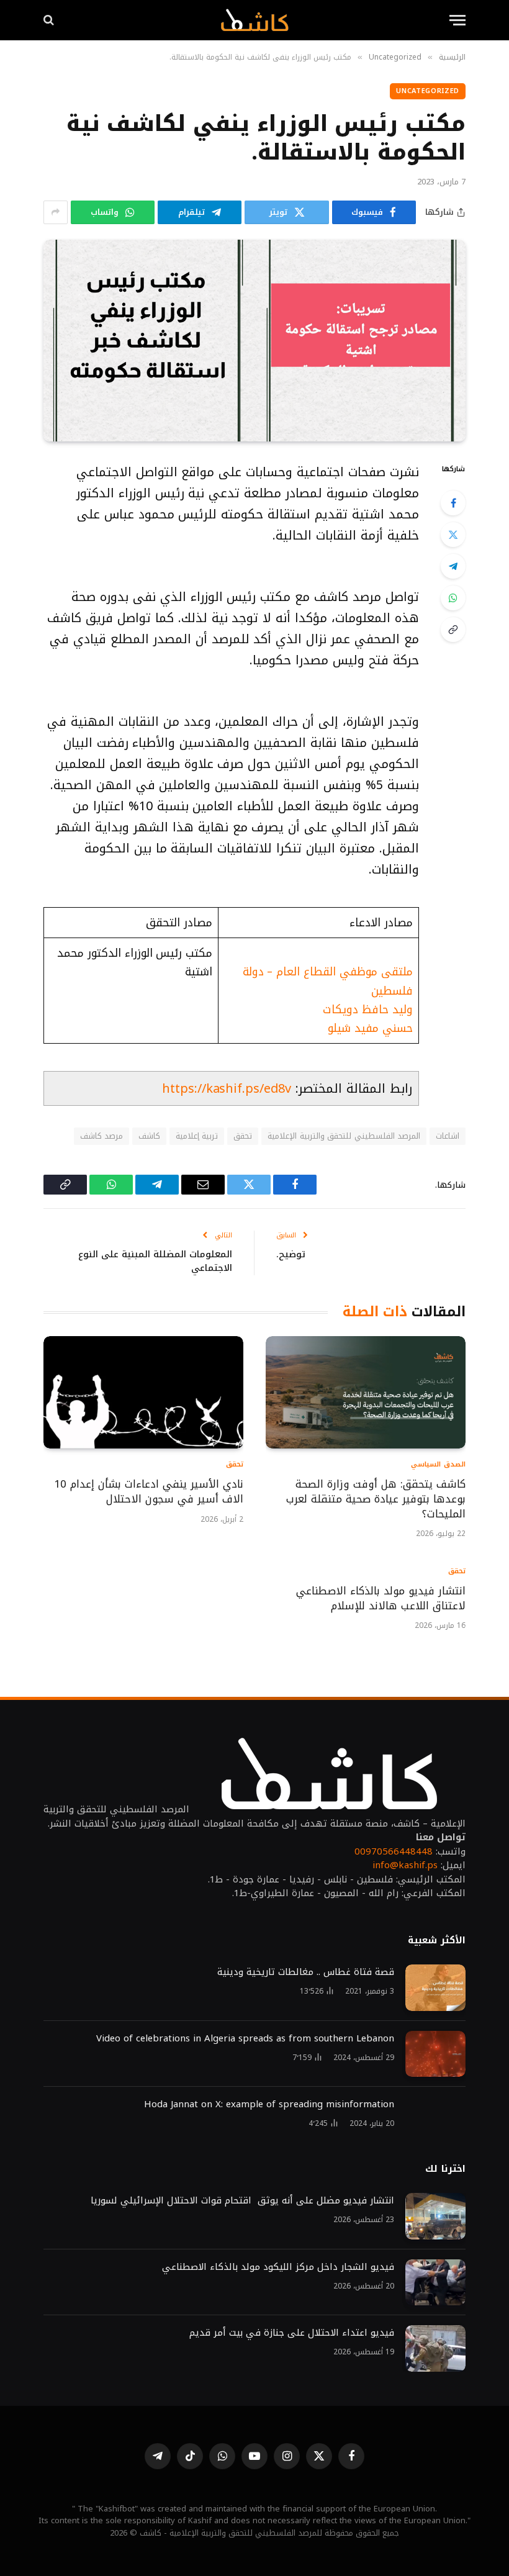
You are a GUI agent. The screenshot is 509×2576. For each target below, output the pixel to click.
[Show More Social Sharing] (56, 212)
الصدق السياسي (438, 1465)
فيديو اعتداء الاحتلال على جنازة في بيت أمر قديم (290, 2333)
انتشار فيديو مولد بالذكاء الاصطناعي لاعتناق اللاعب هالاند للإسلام (381, 1599)
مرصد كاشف (101, 1136)
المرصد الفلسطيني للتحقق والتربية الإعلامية (344, 1136)
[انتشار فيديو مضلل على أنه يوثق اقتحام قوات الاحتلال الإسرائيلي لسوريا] (435, 2216)
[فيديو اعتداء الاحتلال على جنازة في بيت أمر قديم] (435, 2348)
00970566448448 (394, 1851)
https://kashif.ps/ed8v (227, 1088)
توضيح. (291, 1254)
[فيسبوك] (453, 503)
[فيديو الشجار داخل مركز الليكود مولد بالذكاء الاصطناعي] (435, 2283)
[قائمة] (457, 20)
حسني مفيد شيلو (370, 1028)
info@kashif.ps (405, 1865)
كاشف (149, 1136)
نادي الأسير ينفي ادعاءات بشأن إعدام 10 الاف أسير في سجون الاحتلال (149, 1492)
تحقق (243, 1136)
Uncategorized (428, 91)
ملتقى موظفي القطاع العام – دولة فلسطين (328, 981)
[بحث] (50, 20)
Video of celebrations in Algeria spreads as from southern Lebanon (245, 2039)
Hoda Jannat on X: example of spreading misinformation (269, 2104)
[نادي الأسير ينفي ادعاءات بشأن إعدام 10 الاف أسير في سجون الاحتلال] (143, 1392)
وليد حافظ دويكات (368, 1010)
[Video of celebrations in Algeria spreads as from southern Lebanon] (435, 2054)
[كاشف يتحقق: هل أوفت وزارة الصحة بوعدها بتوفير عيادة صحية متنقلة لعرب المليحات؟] (366, 1392)
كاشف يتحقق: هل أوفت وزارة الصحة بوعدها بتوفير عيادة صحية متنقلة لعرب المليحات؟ (376, 1499)
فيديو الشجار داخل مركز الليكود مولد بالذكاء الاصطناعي (278, 2267)
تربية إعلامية (197, 1136)
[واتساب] (453, 598)
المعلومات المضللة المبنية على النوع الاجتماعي (155, 1261)
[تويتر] (453, 535)
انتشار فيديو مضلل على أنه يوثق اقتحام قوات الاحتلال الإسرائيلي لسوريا (242, 2201)
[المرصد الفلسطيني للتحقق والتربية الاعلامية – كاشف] (254, 20)
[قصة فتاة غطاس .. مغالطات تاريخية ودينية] (435, 1988)
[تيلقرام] (453, 566)
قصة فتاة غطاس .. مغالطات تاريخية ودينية (306, 1972)
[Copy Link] (453, 630)
